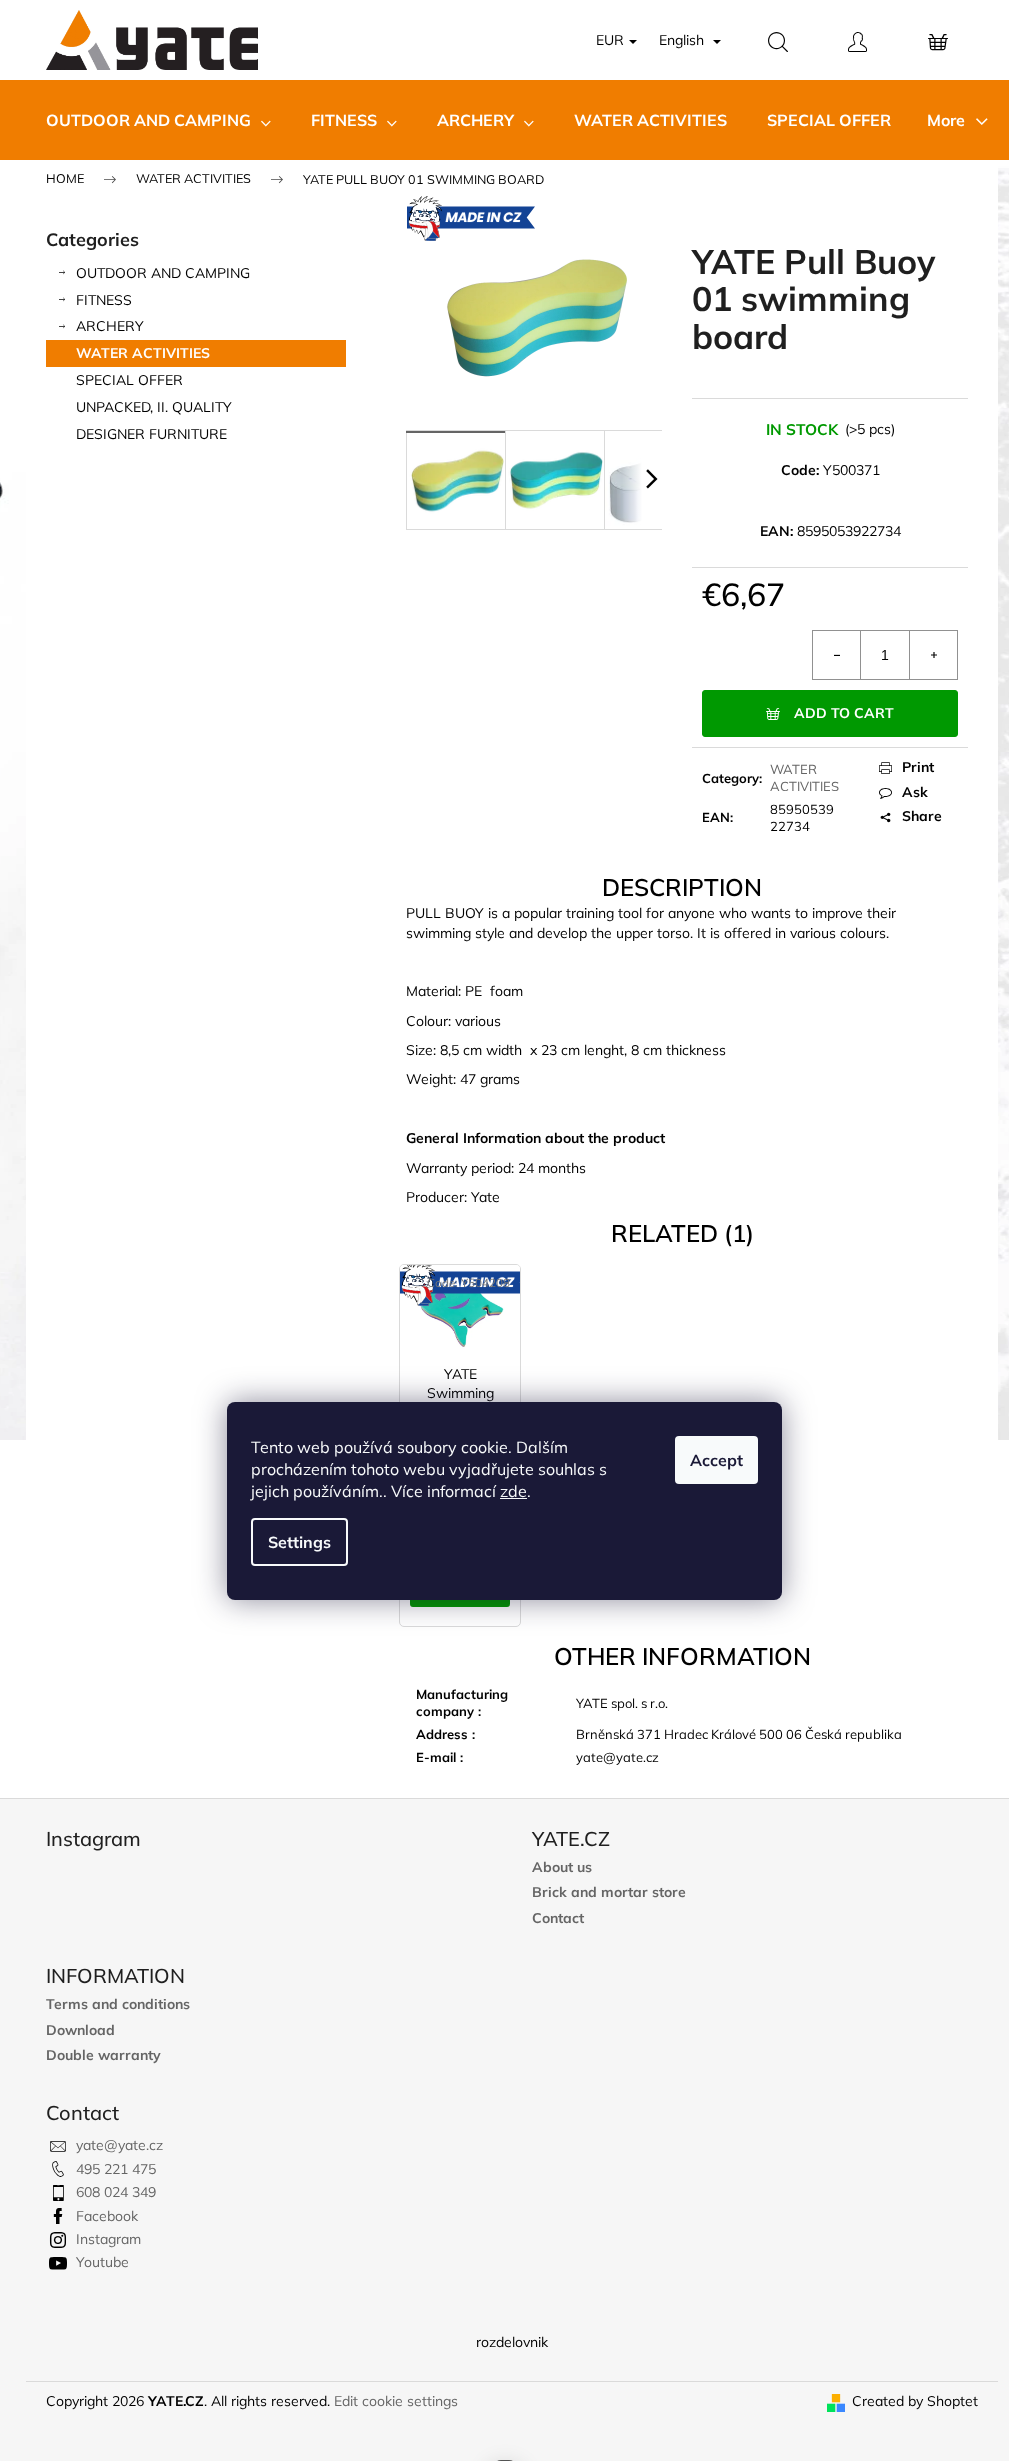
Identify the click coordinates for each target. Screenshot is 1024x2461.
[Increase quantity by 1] (933, 655)
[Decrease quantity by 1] (837, 655)
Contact (558, 1918)
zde (513, 1491)
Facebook (107, 2216)
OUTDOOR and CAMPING (163, 273)
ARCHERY (110, 326)
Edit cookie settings (396, 2401)
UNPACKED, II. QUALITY (154, 407)
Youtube (102, 2262)
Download (80, 2030)
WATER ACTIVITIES (143, 353)
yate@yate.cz (119, 2145)
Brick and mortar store (609, 1892)
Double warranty (103, 2055)
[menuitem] (158, 120)
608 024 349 (116, 2192)
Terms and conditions (118, 2004)
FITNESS (104, 300)
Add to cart (844, 713)
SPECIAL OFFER (129, 380)
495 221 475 (116, 2169)
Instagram (108, 2239)
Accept (716, 1460)
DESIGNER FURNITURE (151, 434)
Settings (299, 1542)
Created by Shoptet (915, 2401)
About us (562, 1867)
